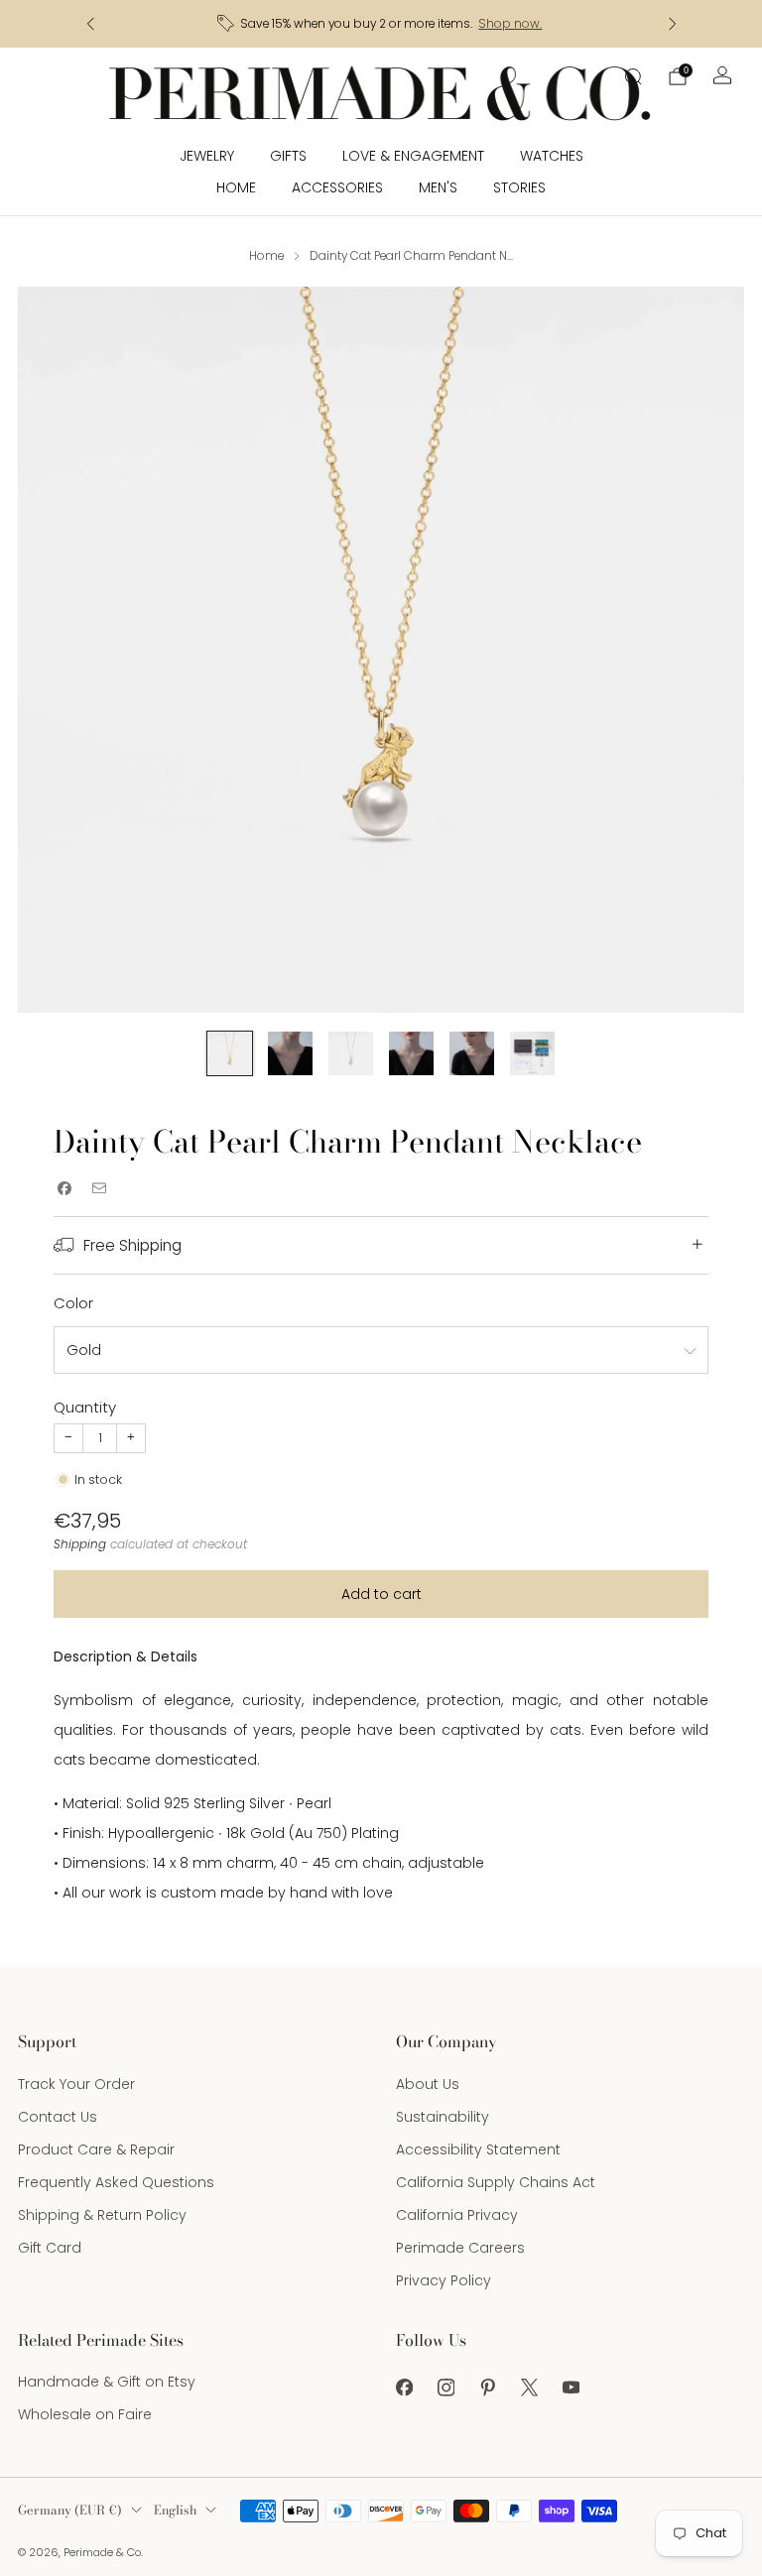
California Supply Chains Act (496, 2182)
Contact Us (58, 2117)
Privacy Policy (444, 2280)
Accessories (337, 187)
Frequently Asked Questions (116, 2182)
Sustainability (443, 2117)
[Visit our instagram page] (445, 2388)
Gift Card (50, 2248)
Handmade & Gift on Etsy (107, 2382)
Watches (552, 156)
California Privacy (457, 2215)
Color (73, 1303)
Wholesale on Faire (85, 2414)
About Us (428, 2084)
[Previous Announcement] (90, 24)
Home (236, 187)
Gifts (288, 156)
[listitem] (381, 24)
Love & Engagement (413, 156)
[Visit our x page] (529, 2388)
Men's (438, 187)
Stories (519, 187)
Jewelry (207, 156)
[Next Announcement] (673, 24)
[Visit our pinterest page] (487, 2388)
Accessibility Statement (478, 2149)
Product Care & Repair (96, 2149)
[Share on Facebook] (64, 1188)
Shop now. (510, 24)
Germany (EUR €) (70, 2510)
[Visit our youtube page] (571, 2388)
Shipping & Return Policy (102, 2215)
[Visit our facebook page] (404, 2388)
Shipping (80, 1544)
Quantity (85, 1407)
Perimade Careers (460, 2248)
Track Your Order (76, 2084)
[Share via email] (99, 1188)
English (175, 2510)
